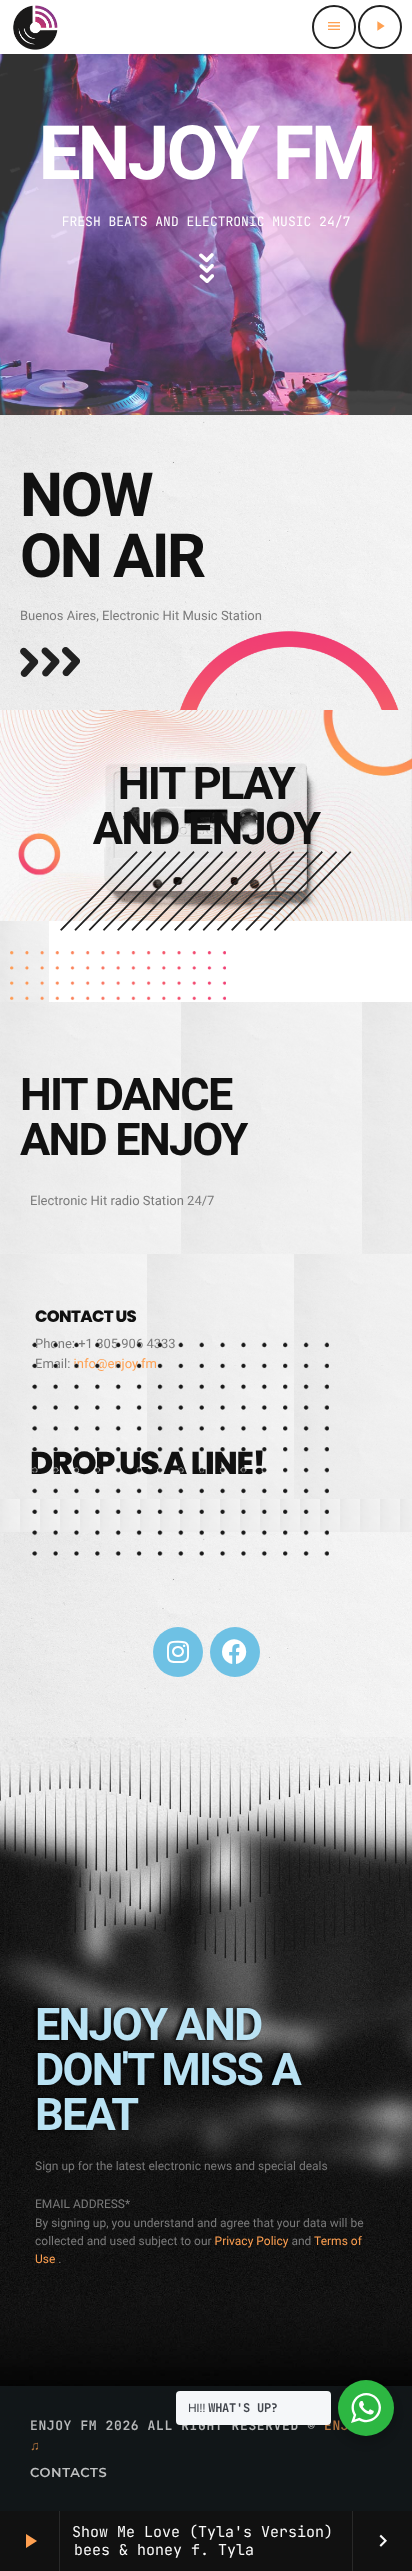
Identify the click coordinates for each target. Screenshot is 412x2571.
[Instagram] (178, 1652)
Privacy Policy (253, 2241)
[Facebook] (235, 1652)
